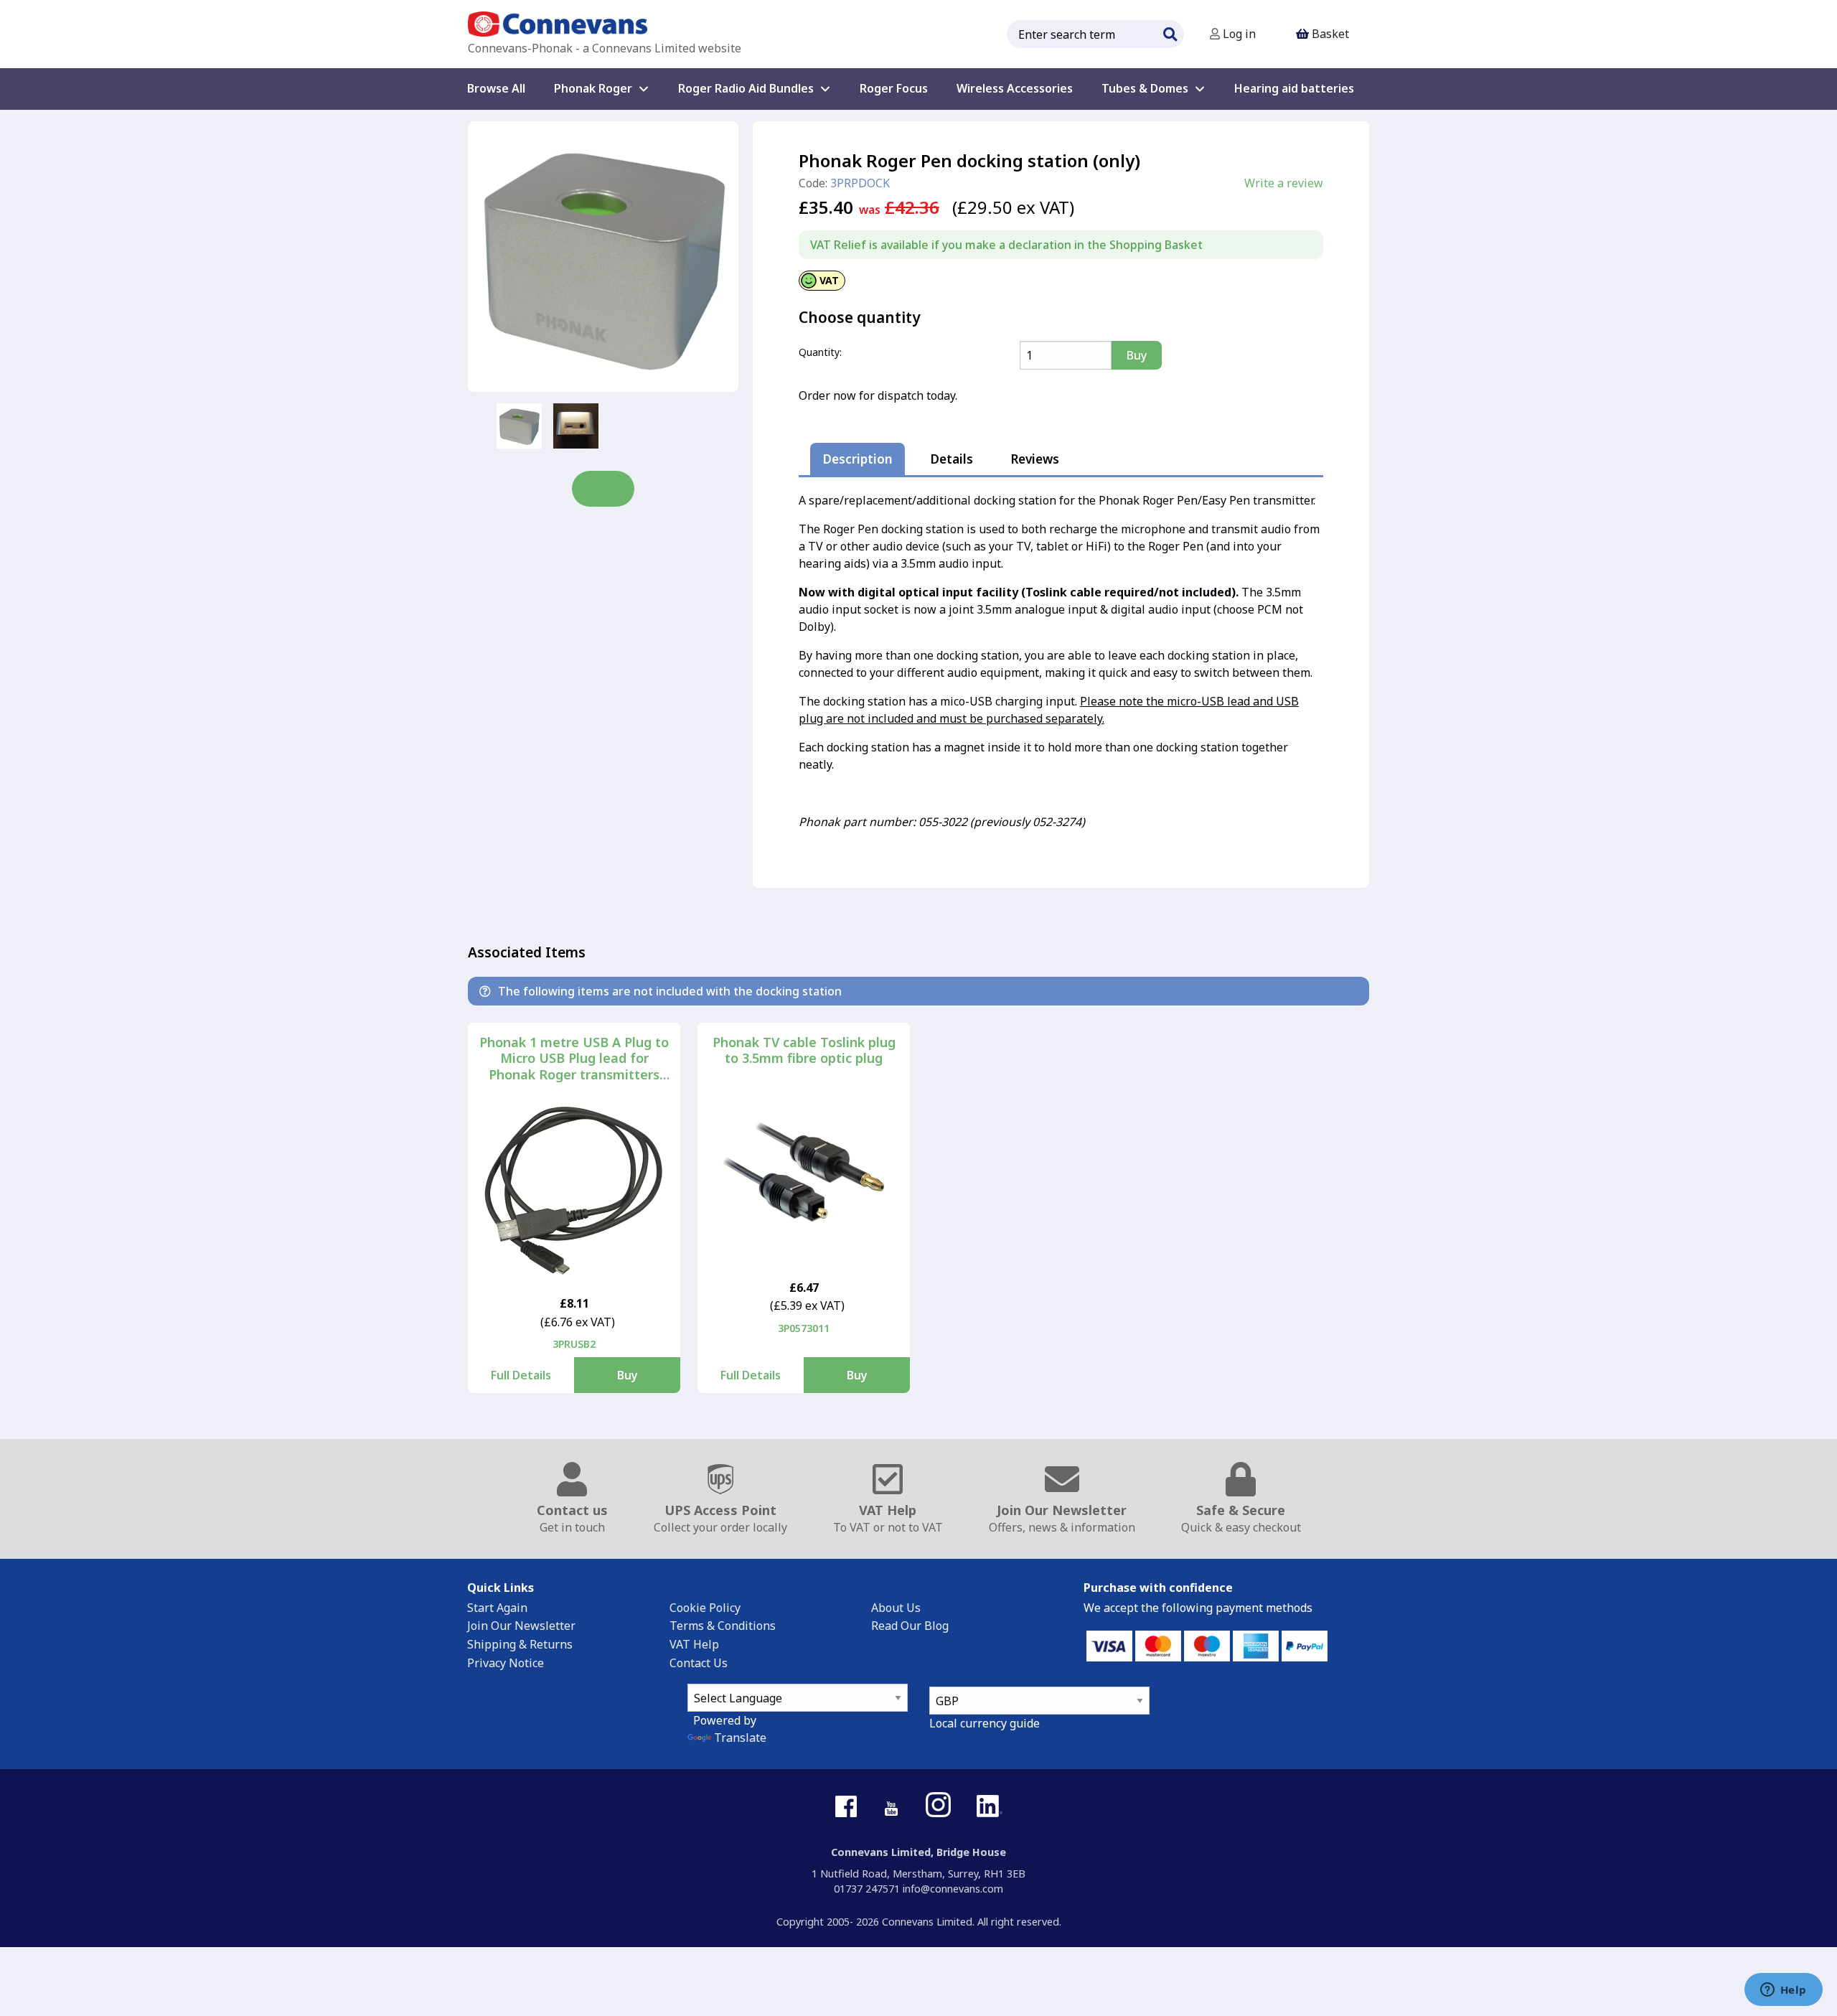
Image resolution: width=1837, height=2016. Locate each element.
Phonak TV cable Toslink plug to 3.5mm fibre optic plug (804, 1050)
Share (603, 489)
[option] (519, 426)
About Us (896, 1608)
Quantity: (820, 352)
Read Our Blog (910, 1626)
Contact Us (699, 1663)
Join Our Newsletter (521, 1626)
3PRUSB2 (574, 1344)
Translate (740, 1738)
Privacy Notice (506, 1663)
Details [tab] (952, 459)
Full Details (521, 1375)
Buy (628, 1375)
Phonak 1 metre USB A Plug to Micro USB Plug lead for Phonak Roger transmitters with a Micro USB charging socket (574, 1059)
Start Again (497, 1608)
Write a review (1284, 183)
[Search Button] (1170, 32)
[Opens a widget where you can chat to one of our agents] (1783, 1991)
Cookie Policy (705, 1608)
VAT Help (694, 1644)
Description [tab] (858, 459)
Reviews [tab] (1035, 459)
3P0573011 (804, 1328)
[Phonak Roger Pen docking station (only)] (603, 257)
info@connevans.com (953, 1889)
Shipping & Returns (520, 1644)
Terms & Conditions (723, 1626)
